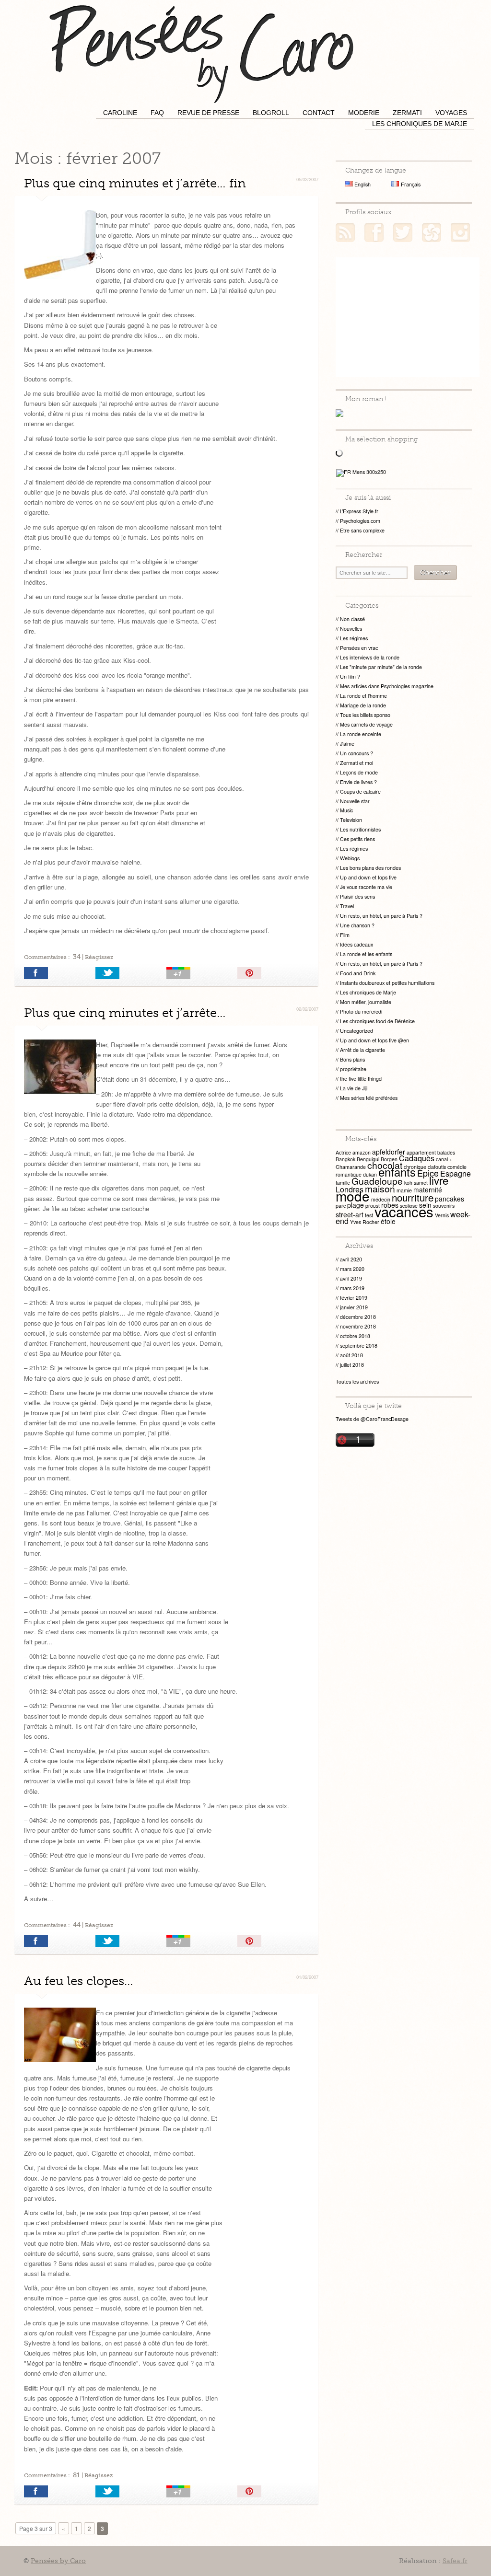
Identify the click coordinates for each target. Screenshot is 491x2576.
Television (351, 820)
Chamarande (351, 1167)
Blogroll (271, 113)
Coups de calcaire (360, 791)
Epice (428, 1173)
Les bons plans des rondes (370, 868)
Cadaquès (417, 1158)
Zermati (407, 113)
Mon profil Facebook (374, 232)
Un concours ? (357, 753)
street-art (350, 1214)
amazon (362, 1152)
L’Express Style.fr (359, 511)
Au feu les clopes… (79, 1981)
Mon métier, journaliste (366, 1002)
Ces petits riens (357, 839)
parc (341, 1206)
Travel (347, 906)
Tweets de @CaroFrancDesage (372, 1419)
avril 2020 (351, 1259)
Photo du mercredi (361, 1011)
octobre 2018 (355, 1336)
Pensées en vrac (359, 648)
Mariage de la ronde (363, 705)
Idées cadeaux (357, 944)
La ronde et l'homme (363, 696)
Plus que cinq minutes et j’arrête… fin (135, 183)
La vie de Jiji (354, 1088)
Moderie (364, 113)
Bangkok (345, 1159)
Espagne (456, 1173)
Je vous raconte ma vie (366, 887)
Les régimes (354, 638)
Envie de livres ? (358, 782)
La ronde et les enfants (366, 954)
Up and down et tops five (368, 877)
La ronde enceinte (361, 734)
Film (345, 935)
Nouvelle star (355, 801)
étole (388, 1221)
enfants (397, 1172)
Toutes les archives (357, 1381)
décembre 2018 (358, 1317)
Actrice (343, 1152)
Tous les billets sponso (365, 715)
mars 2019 (352, 1288)
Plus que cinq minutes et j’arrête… (125, 1013)
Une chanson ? (357, 925)
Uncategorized (357, 1031)
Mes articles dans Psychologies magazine (387, 686)
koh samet (416, 1183)
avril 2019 (351, 1278)
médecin (381, 1199)
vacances (404, 1211)
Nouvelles (351, 629)
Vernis (442, 1215)
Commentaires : (52, 957)
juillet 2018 (352, 1365)
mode (353, 1196)
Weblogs (350, 858)
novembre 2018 (358, 1326)
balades (446, 1152)
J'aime (347, 744)
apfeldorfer (389, 1152)
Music (346, 810)
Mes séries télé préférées (369, 1098)
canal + (444, 1159)
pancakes (450, 1199)
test (369, 1215)
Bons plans (352, 1059)
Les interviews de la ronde (370, 657)
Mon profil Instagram (460, 232)
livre (439, 1180)
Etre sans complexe (362, 530)
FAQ (157, 113)
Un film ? (350, 676)
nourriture (413, 1197)
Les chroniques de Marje (420, 124)
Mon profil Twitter (403, 232)
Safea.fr (455, 2561)
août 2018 (351, 1355)
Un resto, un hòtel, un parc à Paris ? (381, 916)
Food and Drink (358, 973)
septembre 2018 (359, 1346)
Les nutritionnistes (360, 829)
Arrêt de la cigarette (362, 1050)
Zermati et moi (357, 763)
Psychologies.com (360, 521)
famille (343, 1183)
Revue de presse (208, 113)
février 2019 (354, 1298)
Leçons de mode (359, 772)
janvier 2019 (354, 1307)
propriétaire (353, 1069)
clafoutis (437, 1167)
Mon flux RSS (345, 232)
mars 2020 (352, 1269)
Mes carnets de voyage (366, 724)
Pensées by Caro (201, 53)
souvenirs (444, 1206)
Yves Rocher (365, 1222)
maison (380, 1188)
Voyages (451, 113)
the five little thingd (361, 1079)
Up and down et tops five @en (374, 1040)
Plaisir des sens (357, 896)
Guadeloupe (377, 1181)
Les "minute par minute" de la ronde (381, 667)
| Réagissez (97, 957)
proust (373, 1206)
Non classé (352, 619)
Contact (319, 113)
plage (356, 1205)
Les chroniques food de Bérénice (377, 1021)
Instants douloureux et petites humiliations (387, 983)
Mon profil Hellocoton (432, 232)
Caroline (120, 113)
